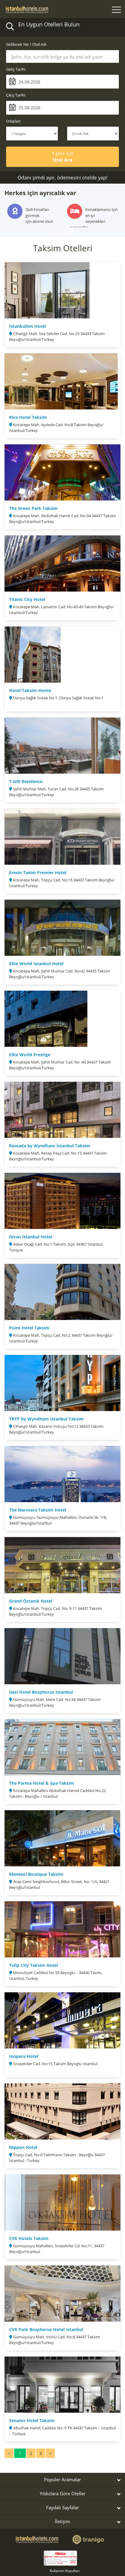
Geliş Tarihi (16, 69)
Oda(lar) (13, 121)
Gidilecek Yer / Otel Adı (26, 44)
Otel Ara (63, 157)
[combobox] (62, 56)
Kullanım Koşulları (65, 2565)
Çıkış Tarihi (16, 95)
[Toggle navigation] (117, 10)
